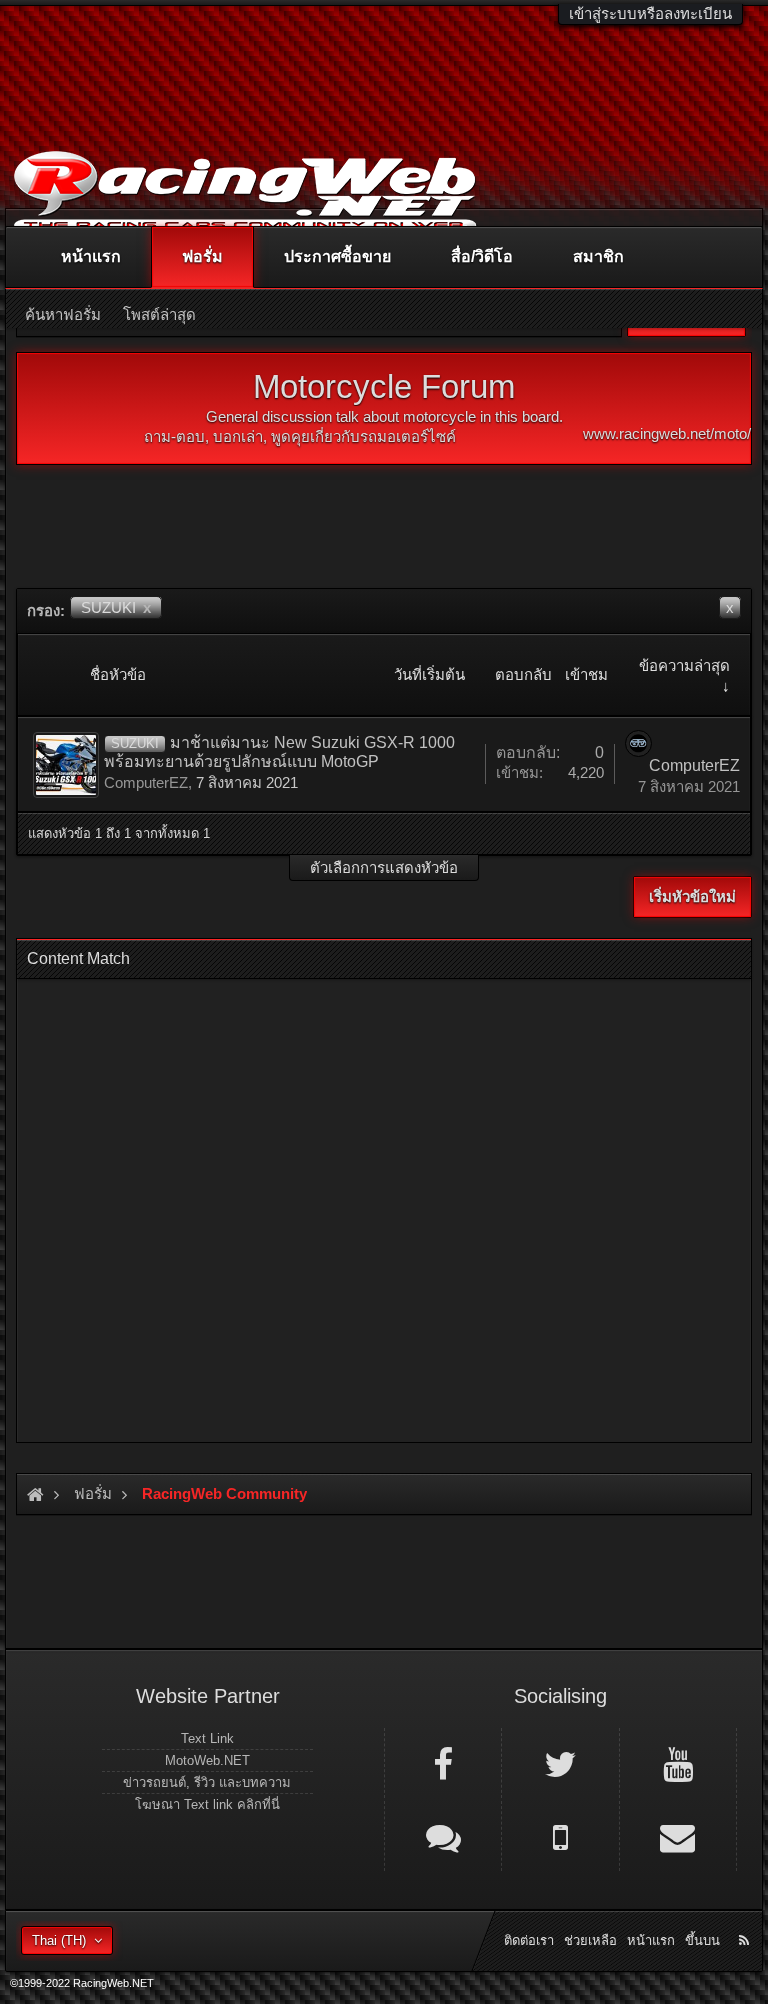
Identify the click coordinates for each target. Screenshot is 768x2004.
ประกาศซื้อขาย (337, 256)
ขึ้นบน (702, 1940)
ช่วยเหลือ (590, 1940)
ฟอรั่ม (202, 256)
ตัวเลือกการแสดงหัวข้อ (384, 867)
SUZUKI (116, 607)
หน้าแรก (91, 256)
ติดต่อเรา (529, 1940)
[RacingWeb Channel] (678, 1763)
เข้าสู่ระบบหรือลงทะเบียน (650, 13)
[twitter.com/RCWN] (560, 1763)
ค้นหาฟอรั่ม (63, 314)
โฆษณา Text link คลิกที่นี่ (207, 1804)
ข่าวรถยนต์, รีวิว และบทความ (207, 1782)
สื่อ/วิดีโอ (482, 256)
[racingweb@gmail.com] (678, 1836)
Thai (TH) (59, 1940)
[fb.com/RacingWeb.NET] (443, 1763)
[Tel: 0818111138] (560, 1836)
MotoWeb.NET (207, 1760)
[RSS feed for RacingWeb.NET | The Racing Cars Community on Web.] (746, 1918)
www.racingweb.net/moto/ (667, 433)
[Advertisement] (384, 1204)
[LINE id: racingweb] (443, 1836)
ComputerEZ (146, 782)
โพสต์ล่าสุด (159, 314)
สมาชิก (598, 256)
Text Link (207, 1738)
